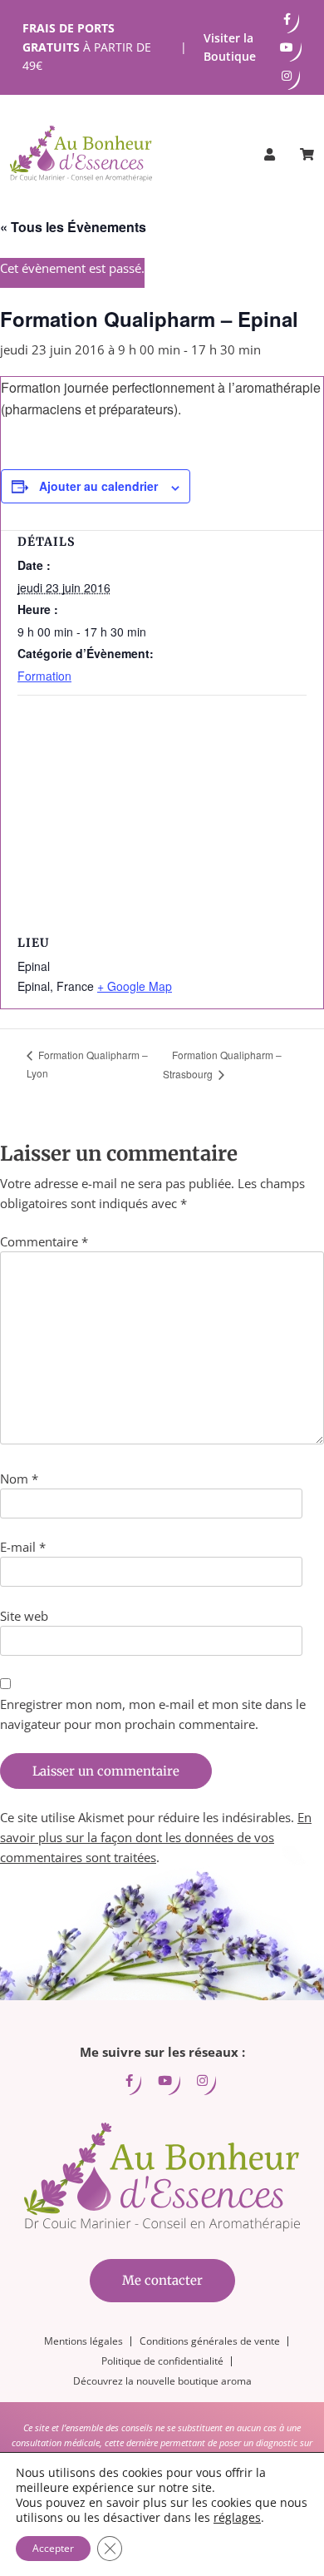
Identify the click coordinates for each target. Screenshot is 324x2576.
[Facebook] (287, 19)
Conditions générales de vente (210, 2341)
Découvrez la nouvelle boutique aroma (162, 2381)
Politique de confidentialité (162, 2361)
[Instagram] (287, 76)
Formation (44, 676)
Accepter (53, 2548)
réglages (237, 2518)
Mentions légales (83, 2341)
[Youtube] (287, 47)
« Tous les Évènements (73, 227)
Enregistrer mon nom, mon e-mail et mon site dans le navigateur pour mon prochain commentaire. (153, 1714)
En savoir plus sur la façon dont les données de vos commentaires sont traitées (156, 1837)
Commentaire (44, 1241)
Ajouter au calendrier (98, 486)
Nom (19, 1479)
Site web (24, 1616)
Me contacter (162, 2280)
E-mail (23, 1547)
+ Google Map (135, 986)
